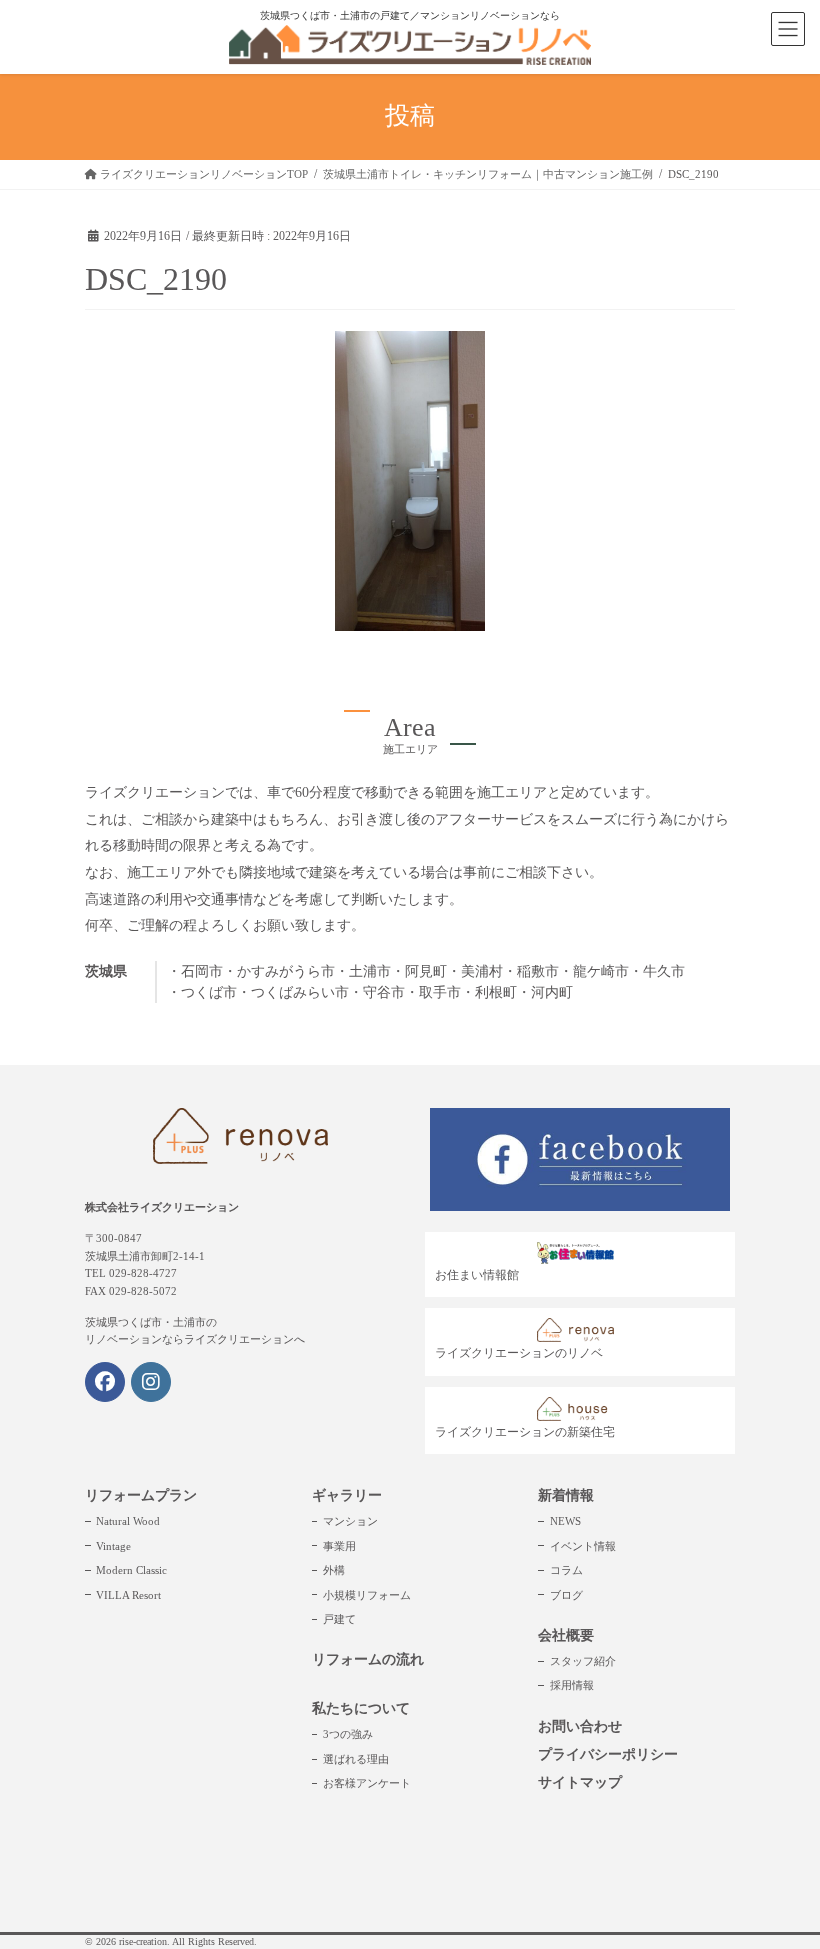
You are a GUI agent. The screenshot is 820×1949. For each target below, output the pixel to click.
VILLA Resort (128, 1595)
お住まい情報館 (477, 1275)
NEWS (565, 1521)
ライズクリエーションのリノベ (519, 1353)
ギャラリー (347, 1495)
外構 (334, 1570)
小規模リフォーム (367, 1595)
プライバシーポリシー (608, 1754)
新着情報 (566, 1495)
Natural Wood (128, 1521)
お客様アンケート (367, 1783)
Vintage (113, 1546)
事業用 (339, 1546)
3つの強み (348, 1734)
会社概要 (566, 1635)
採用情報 (572, 1685)
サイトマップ (580, 1782)
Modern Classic (131, 1570)
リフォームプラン (141, 1495)
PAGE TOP (782, 1873)
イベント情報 (583, 1546)
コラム (566, 1570)
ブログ (566, 1595)
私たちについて (361, 1708)
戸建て (339, 1619)
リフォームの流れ (368, 1659)
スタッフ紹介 (583, 1661)
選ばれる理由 (356, 1759)
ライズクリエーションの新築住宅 (525, 1432)
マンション (350, 1521)
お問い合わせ (580, 1726)
